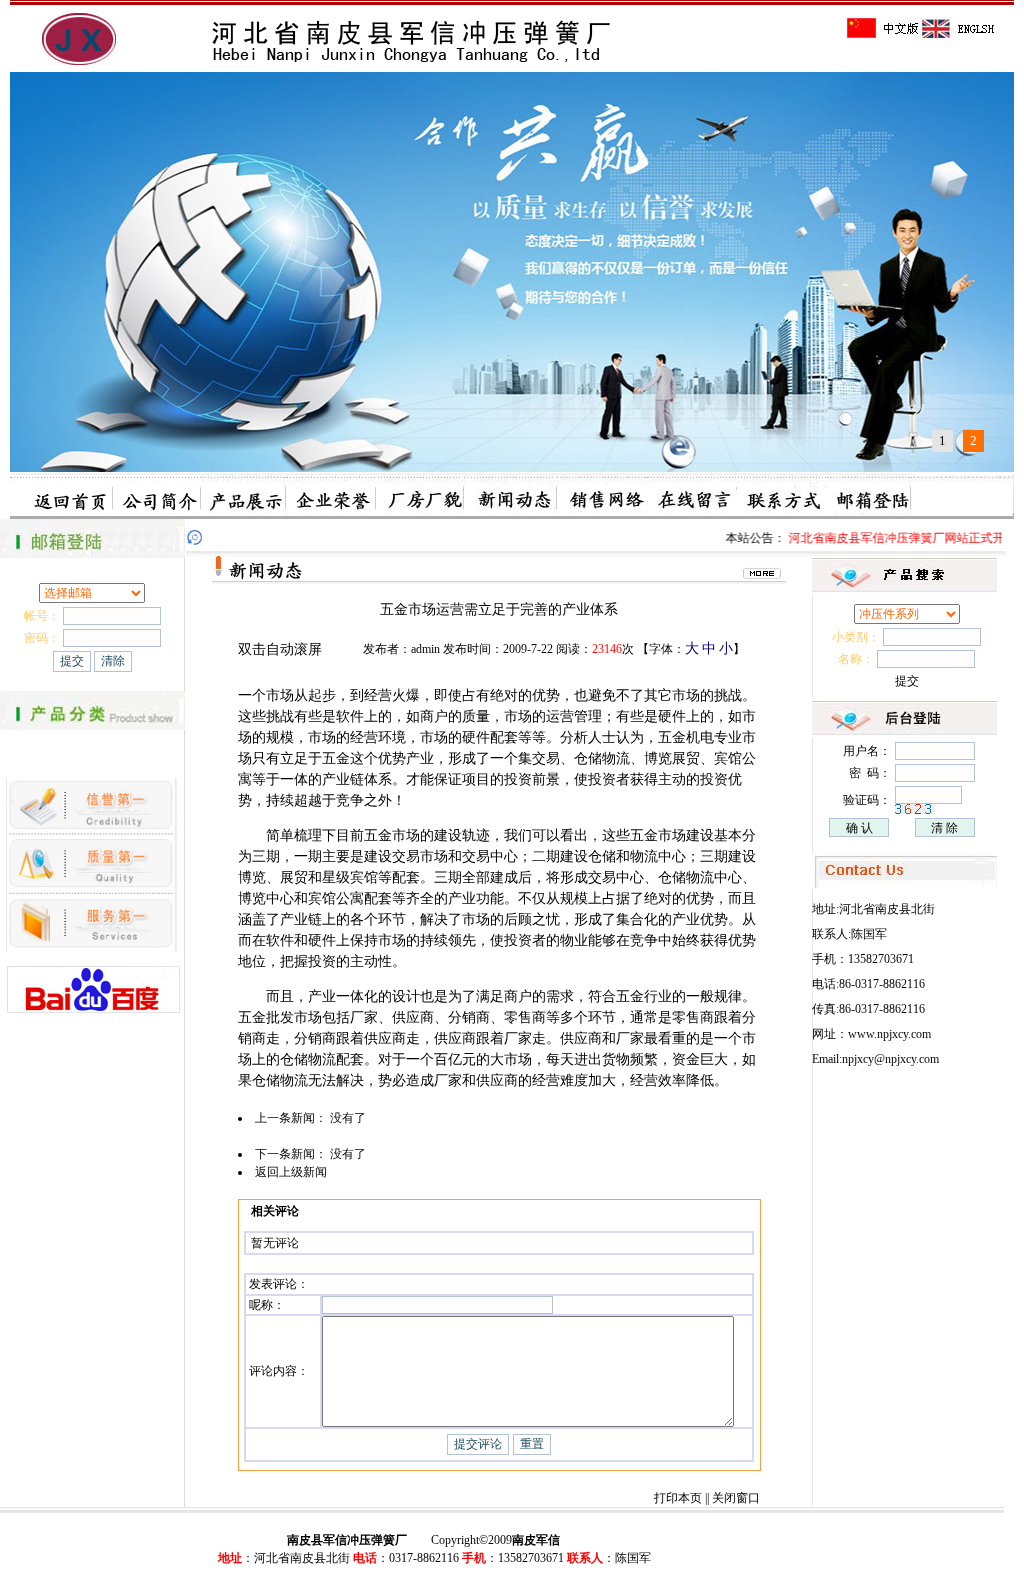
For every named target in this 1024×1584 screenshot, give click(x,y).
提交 (907, 681)
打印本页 (678, 1498)
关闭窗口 (736, 1498)
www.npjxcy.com (889, 1034)
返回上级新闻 (291, 1172)
